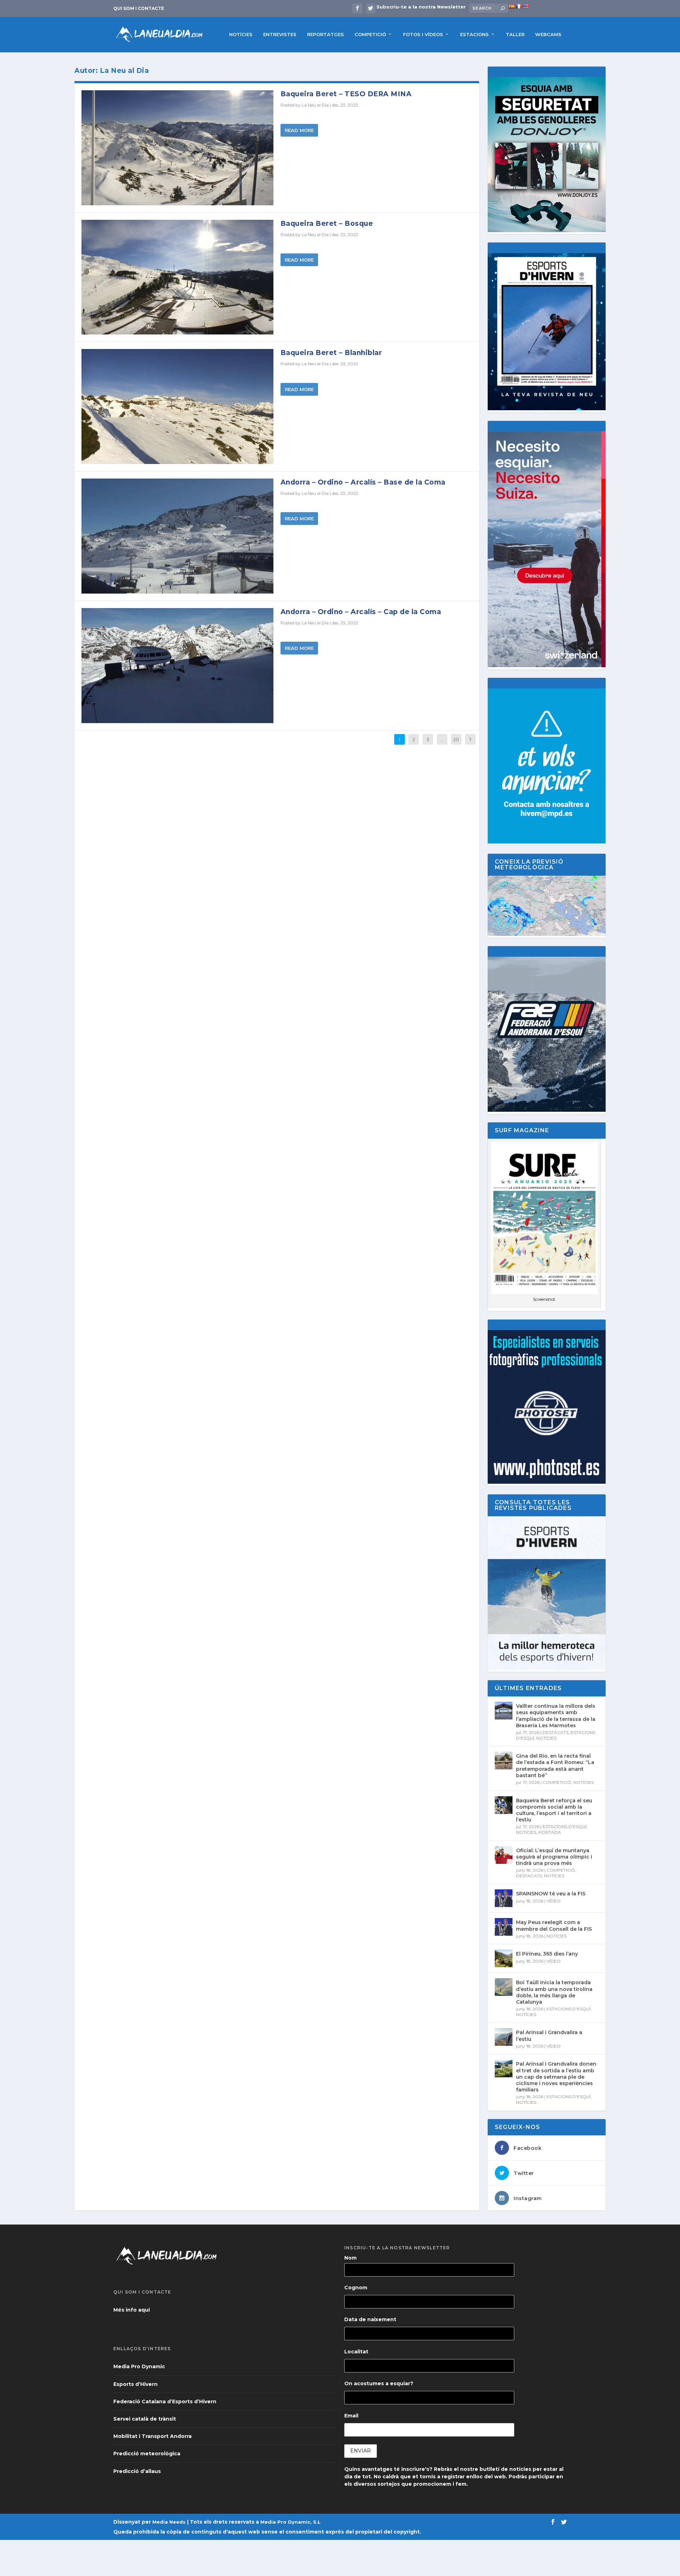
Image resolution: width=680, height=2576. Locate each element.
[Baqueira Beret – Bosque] (177, 277)
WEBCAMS (548, 34)
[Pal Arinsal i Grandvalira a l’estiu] (504, 2037)
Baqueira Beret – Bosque (327, 224)
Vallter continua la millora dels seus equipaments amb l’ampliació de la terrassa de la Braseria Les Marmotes (556, 1716)
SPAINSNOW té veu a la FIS (551, 1894)
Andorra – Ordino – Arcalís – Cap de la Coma (361, 612)
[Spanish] (511, 6)
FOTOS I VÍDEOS (423, 34)
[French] (518, 6)
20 (456, 739)
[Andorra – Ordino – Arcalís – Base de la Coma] (177, 536)
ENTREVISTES (280, 34)
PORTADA (550, 1832)
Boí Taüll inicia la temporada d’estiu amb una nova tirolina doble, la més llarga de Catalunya (554, 1992)
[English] (526, 6)
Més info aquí (132, 2310)
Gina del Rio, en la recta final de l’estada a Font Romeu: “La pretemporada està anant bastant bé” (555, 1766)
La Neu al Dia (315, 105)
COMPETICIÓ (370, 34)
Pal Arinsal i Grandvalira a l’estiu (549, 2036)
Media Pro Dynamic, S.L (290, 2522)
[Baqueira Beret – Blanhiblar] (177, 407)
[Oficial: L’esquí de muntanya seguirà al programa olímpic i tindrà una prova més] (504, 1855)
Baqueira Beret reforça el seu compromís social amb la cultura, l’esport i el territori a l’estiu (554, 1810)
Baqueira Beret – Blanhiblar (331, 353)
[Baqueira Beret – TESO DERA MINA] (177, 148)
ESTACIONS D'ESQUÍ (565, 1827)
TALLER (515, 34)
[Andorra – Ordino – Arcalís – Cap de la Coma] (177, 666)
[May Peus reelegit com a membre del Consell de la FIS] (504, 1927)
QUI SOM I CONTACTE (139, 8)
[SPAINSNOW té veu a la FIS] (504, 1898)
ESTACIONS (474, 34)
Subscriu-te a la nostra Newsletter (421, 7)
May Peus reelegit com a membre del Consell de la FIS (554, 1925)
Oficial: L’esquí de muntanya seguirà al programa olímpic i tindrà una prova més (554, 1857)
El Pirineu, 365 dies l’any (547, 1954)
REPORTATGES (325, 34)
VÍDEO (554, 1901)
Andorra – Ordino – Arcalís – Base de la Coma (363, 482)
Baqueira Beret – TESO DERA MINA (346, 94)
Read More (299, 130)
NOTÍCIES (241, 34)
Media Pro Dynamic (139, 2366)
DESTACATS (556, 1732)
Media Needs (169, 2522)
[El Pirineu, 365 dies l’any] (504, 1958)
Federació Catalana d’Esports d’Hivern (165, 2402)
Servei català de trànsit (145, 2419)
